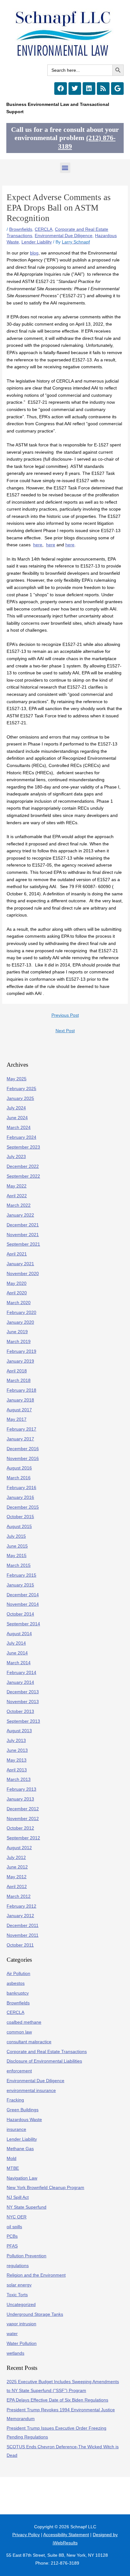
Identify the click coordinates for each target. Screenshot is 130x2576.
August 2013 (19, 1731)
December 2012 (23, 1809)
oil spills (14, 2227)
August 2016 (19, 1468)
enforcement (19, 2071)
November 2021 (23, 1235)
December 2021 (23, 1225)
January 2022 (20, 1215)
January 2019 (20, 1361)
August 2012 (19, 1848)
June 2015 (17, 1546)
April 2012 (17, 1887)
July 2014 (16, 1643)
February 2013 (21, 1789)
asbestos (16, 1983)
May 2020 (17, 1283)
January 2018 (20, 1400)
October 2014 (20, 1614)
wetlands (15, 2353)
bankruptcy (18, 1993)
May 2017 (17, 1419)
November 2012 (23, 1819)
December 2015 (23, 1507)
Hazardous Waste (24, 2120)
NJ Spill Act (18, 2197)
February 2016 (21, 1488)
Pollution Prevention (27, 2256)
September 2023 (23, 1147)
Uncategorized (21, 2305)
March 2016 (19, 1478)
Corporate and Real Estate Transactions (47, 2052)
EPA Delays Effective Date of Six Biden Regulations (57, 2400)
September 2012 (23, 1838)
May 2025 (17, 1079)
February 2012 (21, 1906)
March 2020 (19, 1303)
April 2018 (17, 1371)
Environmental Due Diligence (64, 236)
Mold (12, 2159)
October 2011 (20, 1945)
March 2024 (19, 1128)
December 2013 (23, 1692)
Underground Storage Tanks (35, 2314)
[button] (65, 168)
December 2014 (23, 1595)
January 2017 (20, 1439)
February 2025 (21, 1089)
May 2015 (17, 1556)
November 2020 (23, 1274)
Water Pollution (22, 2343)
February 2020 (21, 1313)
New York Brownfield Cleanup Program (45, 2188)
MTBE (13, 2168)
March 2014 (19, 1663)
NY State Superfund (27, 2207)
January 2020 (20, 1322)
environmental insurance (31, 2091)
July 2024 (16, 1108)
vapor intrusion (21, 2324)
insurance (16, 2129)
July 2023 (16, 1157)
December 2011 (23, 1926)
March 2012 (19, 1896)
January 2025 (20, 1098)
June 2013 (17, 1750)
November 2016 (23, 1459)
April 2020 (17, 1293)
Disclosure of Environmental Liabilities (44, 2061)
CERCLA (44, 229)
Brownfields (21, 229)
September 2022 (23, 1176)
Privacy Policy (26, 2535)
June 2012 (17, 1867)
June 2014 (17, 1653)
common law (19, 2032)
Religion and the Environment (36, 2275)
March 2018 (19, 1380)
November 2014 (23, 1604)
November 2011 (23, 1935)
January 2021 (20, 1264)
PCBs (12, 2236)
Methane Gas (20, 2149)
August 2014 (19, 1634)
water (12, 2334)
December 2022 (23, 1166)
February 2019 (21, 1351)
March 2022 (19, 1205)
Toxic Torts (17, 2295)
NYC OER (17, 2217)
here (38, 545)
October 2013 (20, 1711)
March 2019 (19, 1342)
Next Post (65, 1031)
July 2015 (16, 1536)
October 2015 (20, 1517)
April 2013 (17, 1770)
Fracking (15, 2100)
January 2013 (20, 1799)
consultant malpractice (29, 2042)
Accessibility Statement (66, 2535)
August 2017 (19, 1410)
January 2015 (20, 1585)
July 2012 (16, 1858)
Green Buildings (23, 2110)
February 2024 (21, 1137)
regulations (18, 2266)
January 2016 (20, 1497)
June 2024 (17, 1118)
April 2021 (17, 1254)
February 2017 (21, 1429)
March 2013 (19, 1779)
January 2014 (20, 1682)
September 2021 (23, 1244)
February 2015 (21, 1575)
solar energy (19, 2285)
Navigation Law (22, 2178)
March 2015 (19, 1565)
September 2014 (23, 1624)
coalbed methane (24, 2022)
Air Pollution (18, 1974)
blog (34, 253)
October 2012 (20, 1828)
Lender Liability (37, 242)
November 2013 (23, 1702)
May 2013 (17, 1760)
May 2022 (17, 1186)
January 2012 (20, 1916)
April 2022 (17, 1196)
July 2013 (16, 1741)
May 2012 (17, 1877)
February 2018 (21, 1390)
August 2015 (19, 1527)
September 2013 (23, 1721)
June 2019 (17, 1332)
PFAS (12, 2246)
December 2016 (23, 1449)
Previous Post (65, 1015)
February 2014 (21, 1673)
